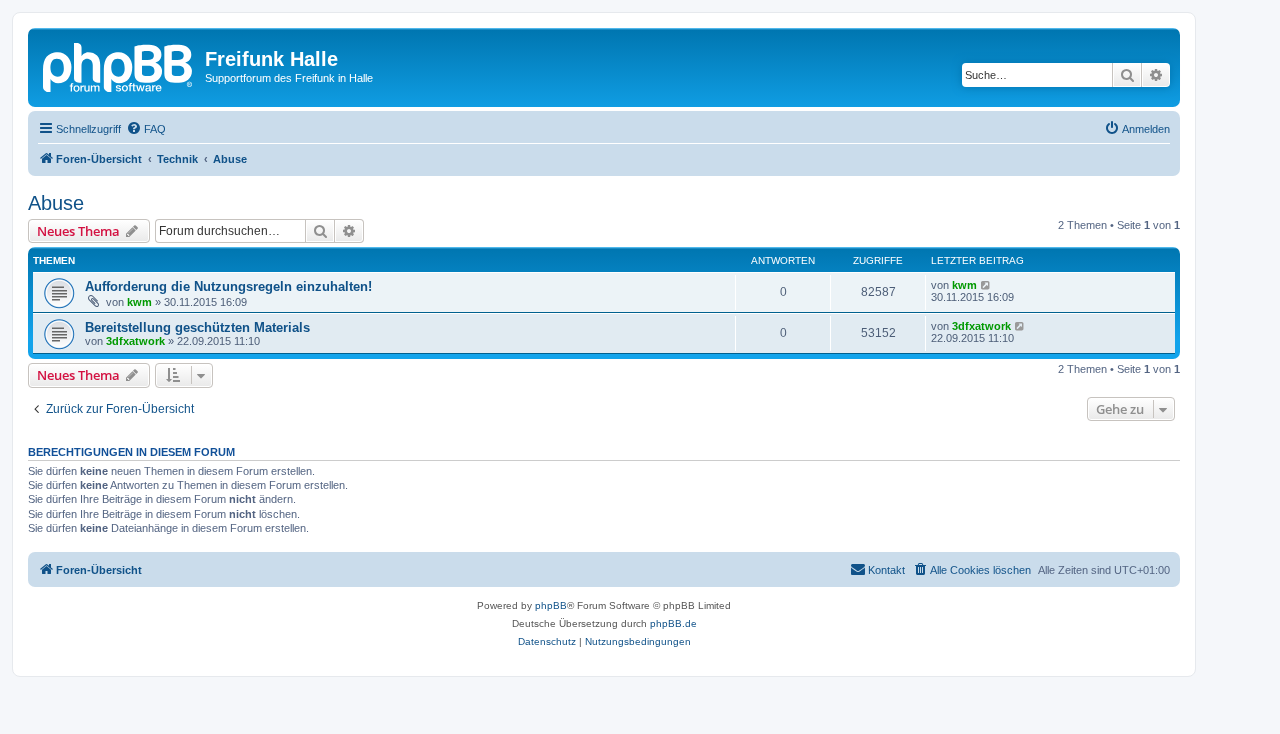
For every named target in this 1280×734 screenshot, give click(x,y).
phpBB (551, 605)
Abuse (56, 203)
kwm (139, 302)
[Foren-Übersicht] (119, 65)
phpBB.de (673, 623)
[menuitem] (146, 129)
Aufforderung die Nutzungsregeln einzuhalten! (228, 286)
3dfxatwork (135, 341)
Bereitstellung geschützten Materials (197, 327)
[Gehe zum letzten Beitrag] (986, 285)
